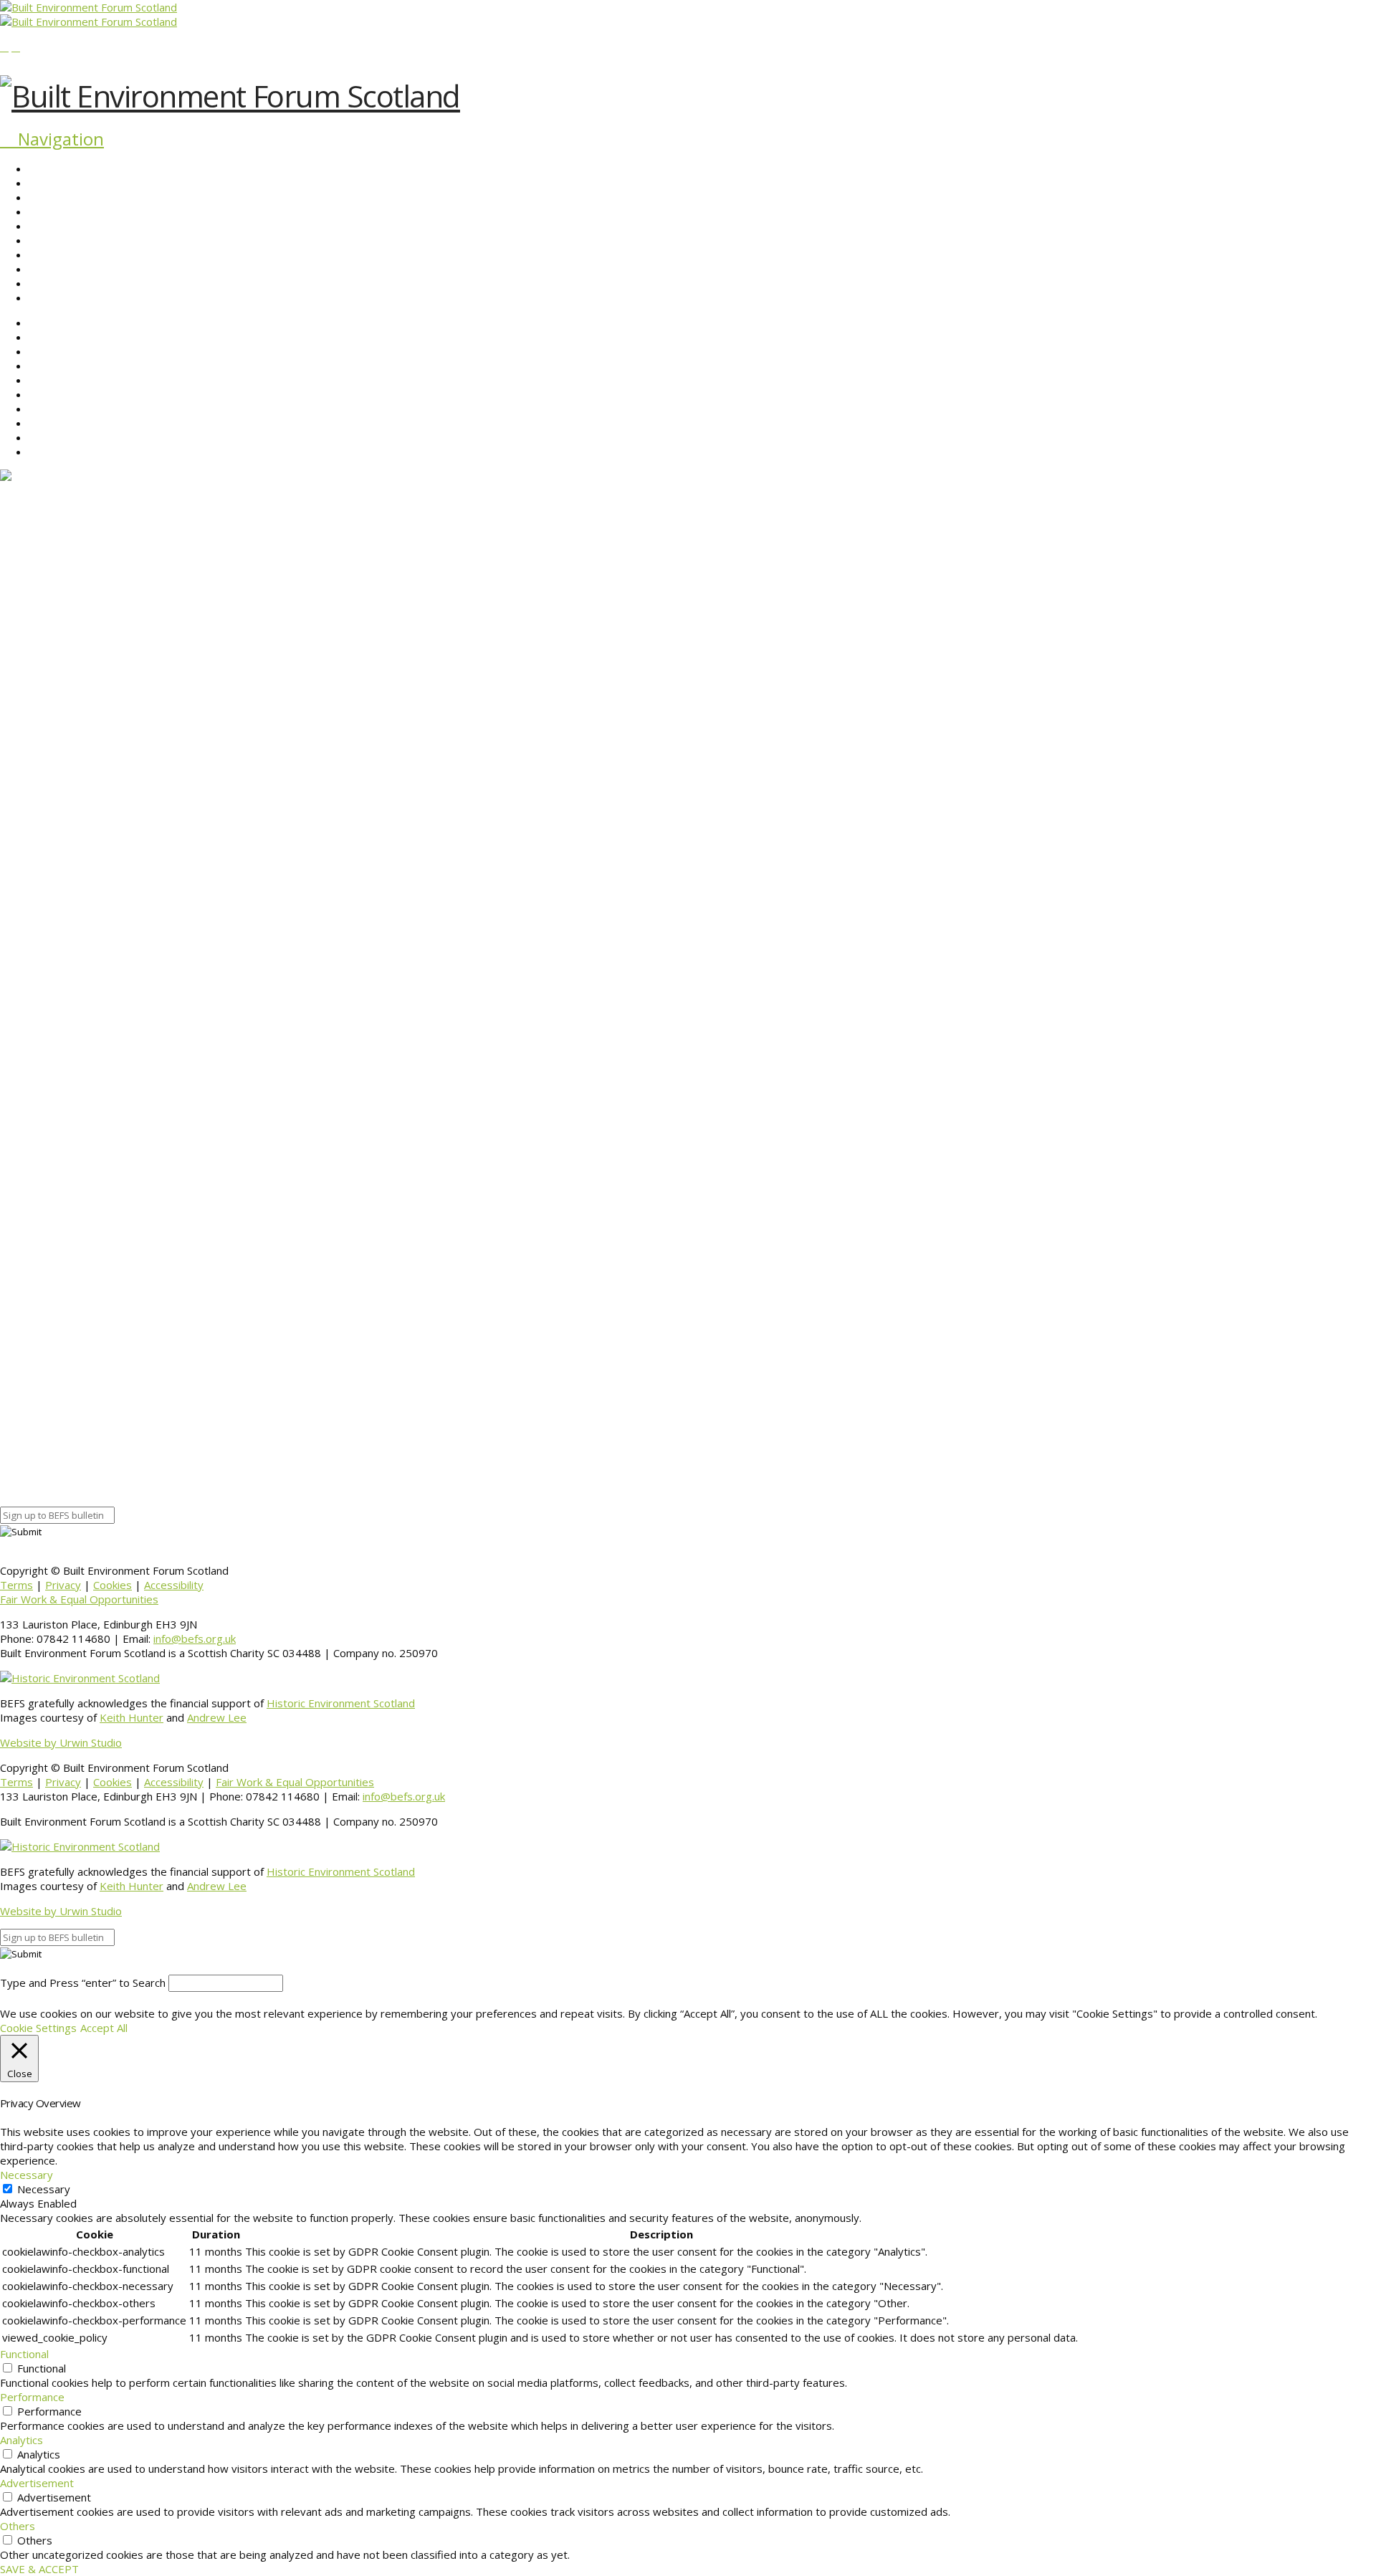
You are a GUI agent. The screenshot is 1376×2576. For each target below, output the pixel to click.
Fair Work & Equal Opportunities (79, 1599)
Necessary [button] (27, 2175)
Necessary (44, 2189)
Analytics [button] (21, 2440)
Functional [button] (24, 2354)
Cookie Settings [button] (38, 2028)
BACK (14, 1411)
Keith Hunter (132, 1717)
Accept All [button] (104, 2028)
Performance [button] (32, 2397)
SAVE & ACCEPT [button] (39, 2569)
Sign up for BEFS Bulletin (59, 1474)
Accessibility (174, 1585)
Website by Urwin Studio (61, 1742)
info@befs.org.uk (195, 1638)
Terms (16, 1585)
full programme (83, 1360)
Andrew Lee (217, 1717)
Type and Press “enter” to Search (83, 1983)
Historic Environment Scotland (341, 1703)
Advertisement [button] (37, 2483)
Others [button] (18, 2526)
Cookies (113, 1585)
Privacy (63, 1585)
